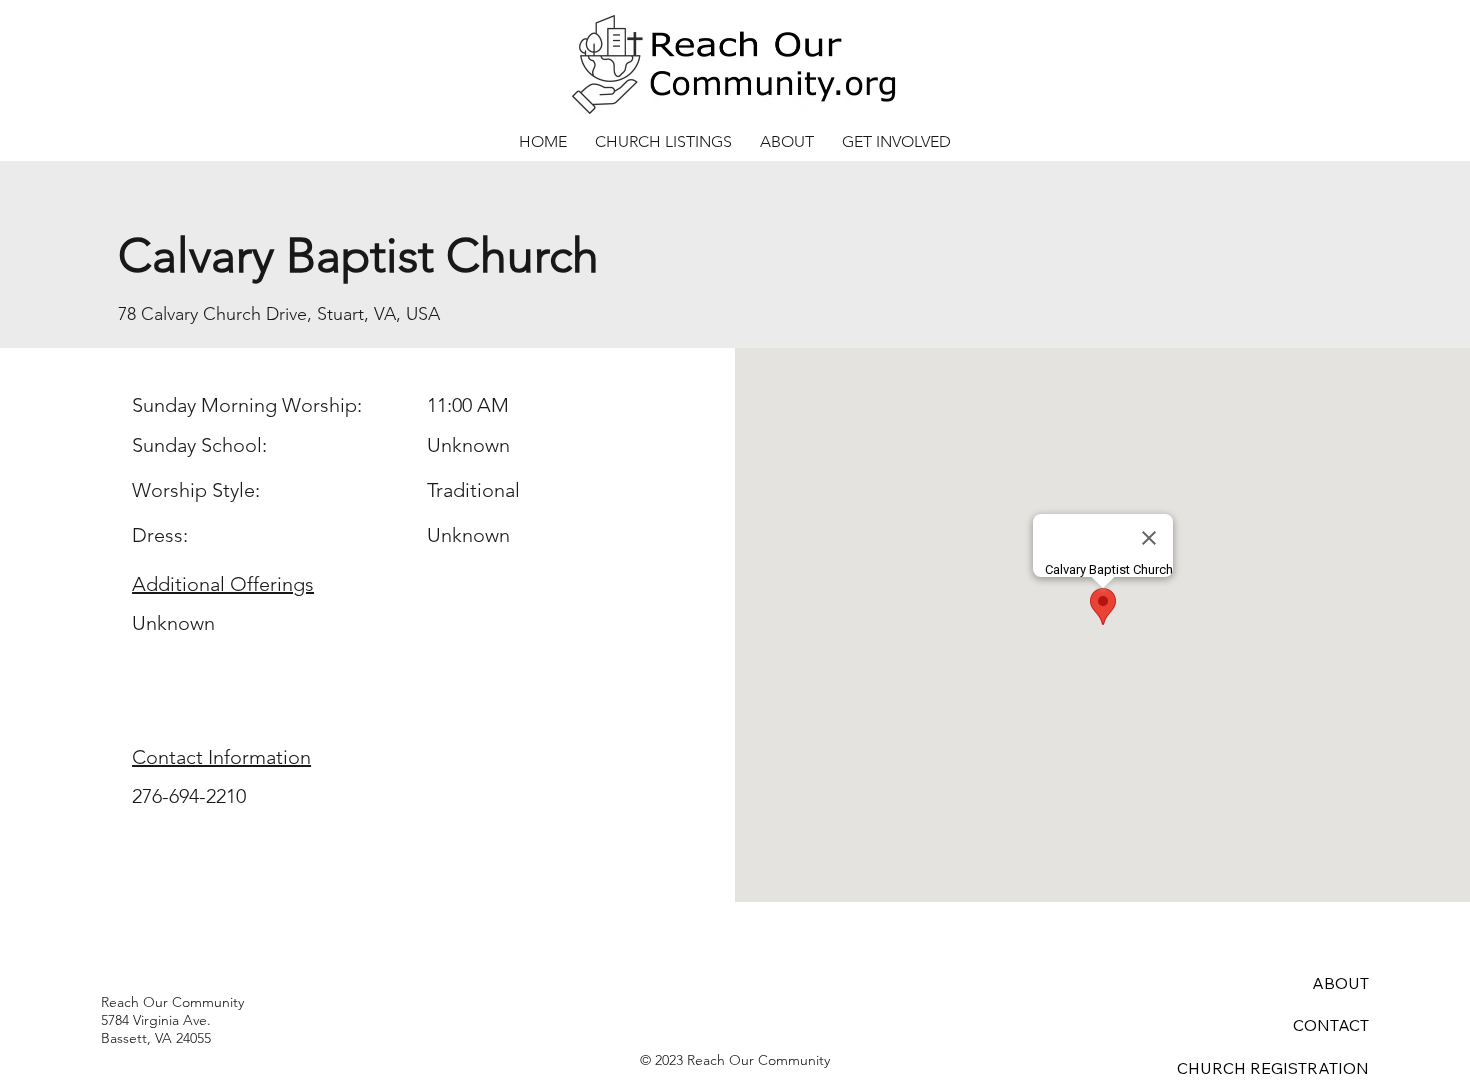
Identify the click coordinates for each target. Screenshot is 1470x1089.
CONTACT (1331, 1025)
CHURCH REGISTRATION (1273, 1068)
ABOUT (1340, 983)
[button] (663, 141)
